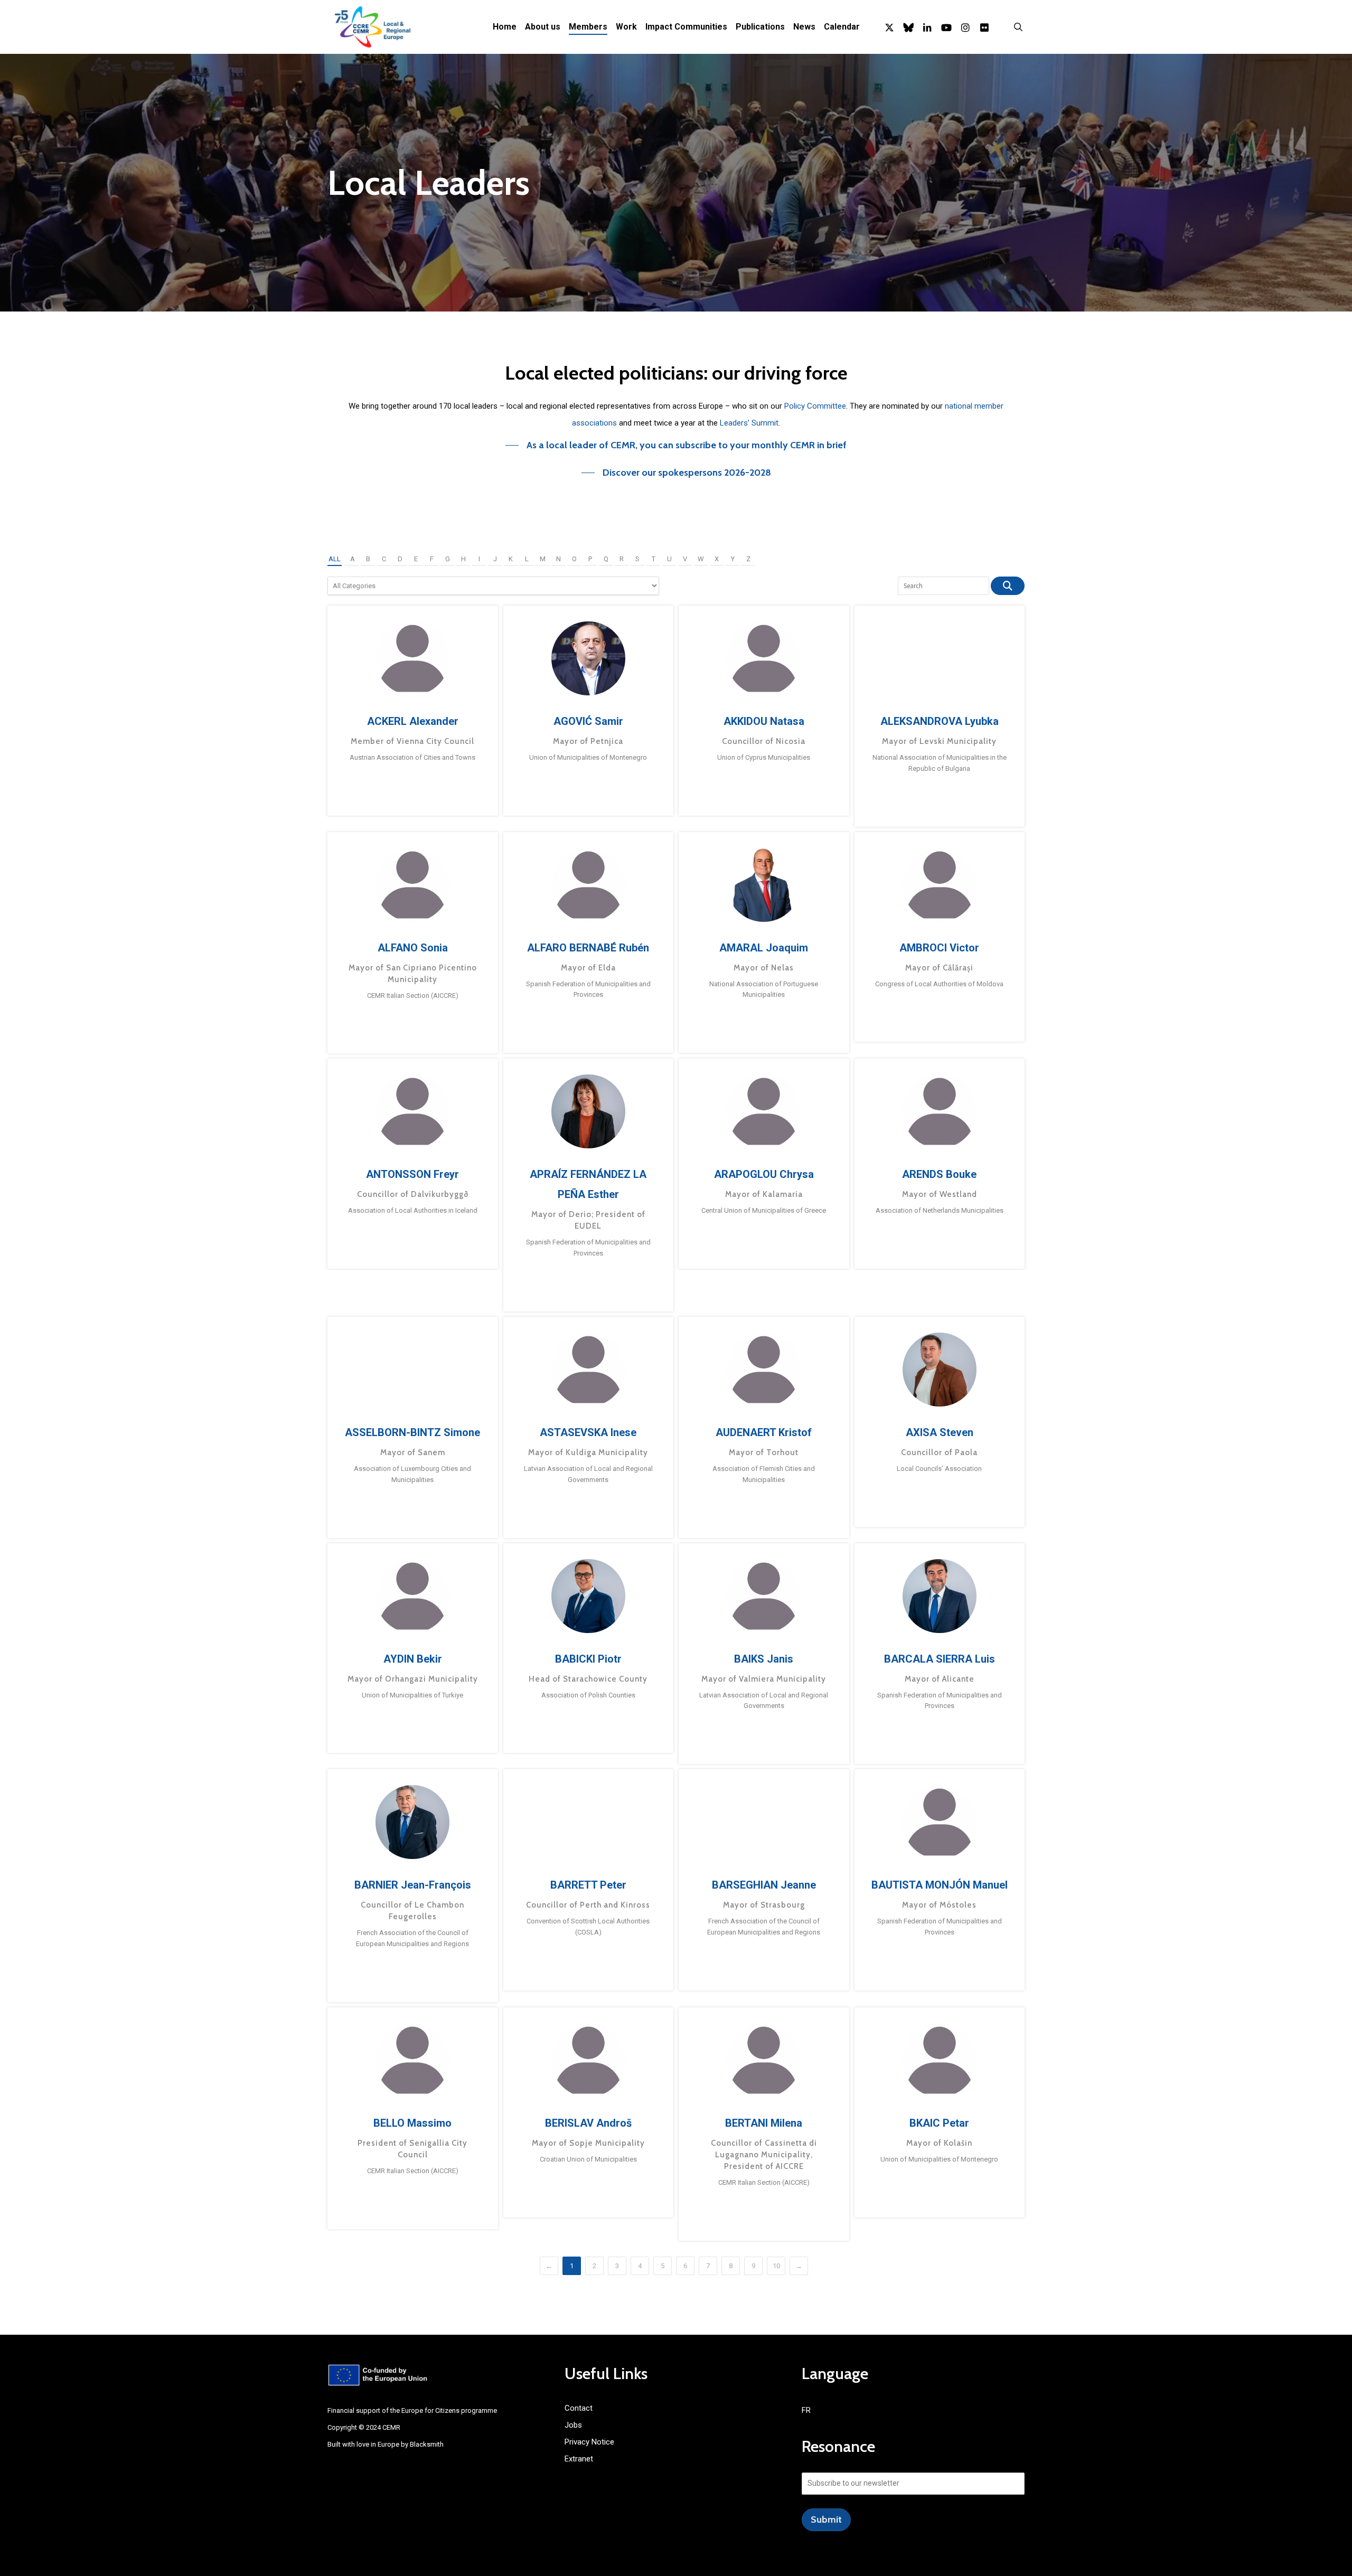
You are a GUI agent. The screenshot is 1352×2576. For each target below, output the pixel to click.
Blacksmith (427, 2444)
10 (776, 2266)
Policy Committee (815, 406)
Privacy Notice (589, 2442)
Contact (579, 2408)
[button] (676, 445)
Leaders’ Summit (749, 423)
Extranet (579, 2459)
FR (806, 2410)
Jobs (573, 2425)
